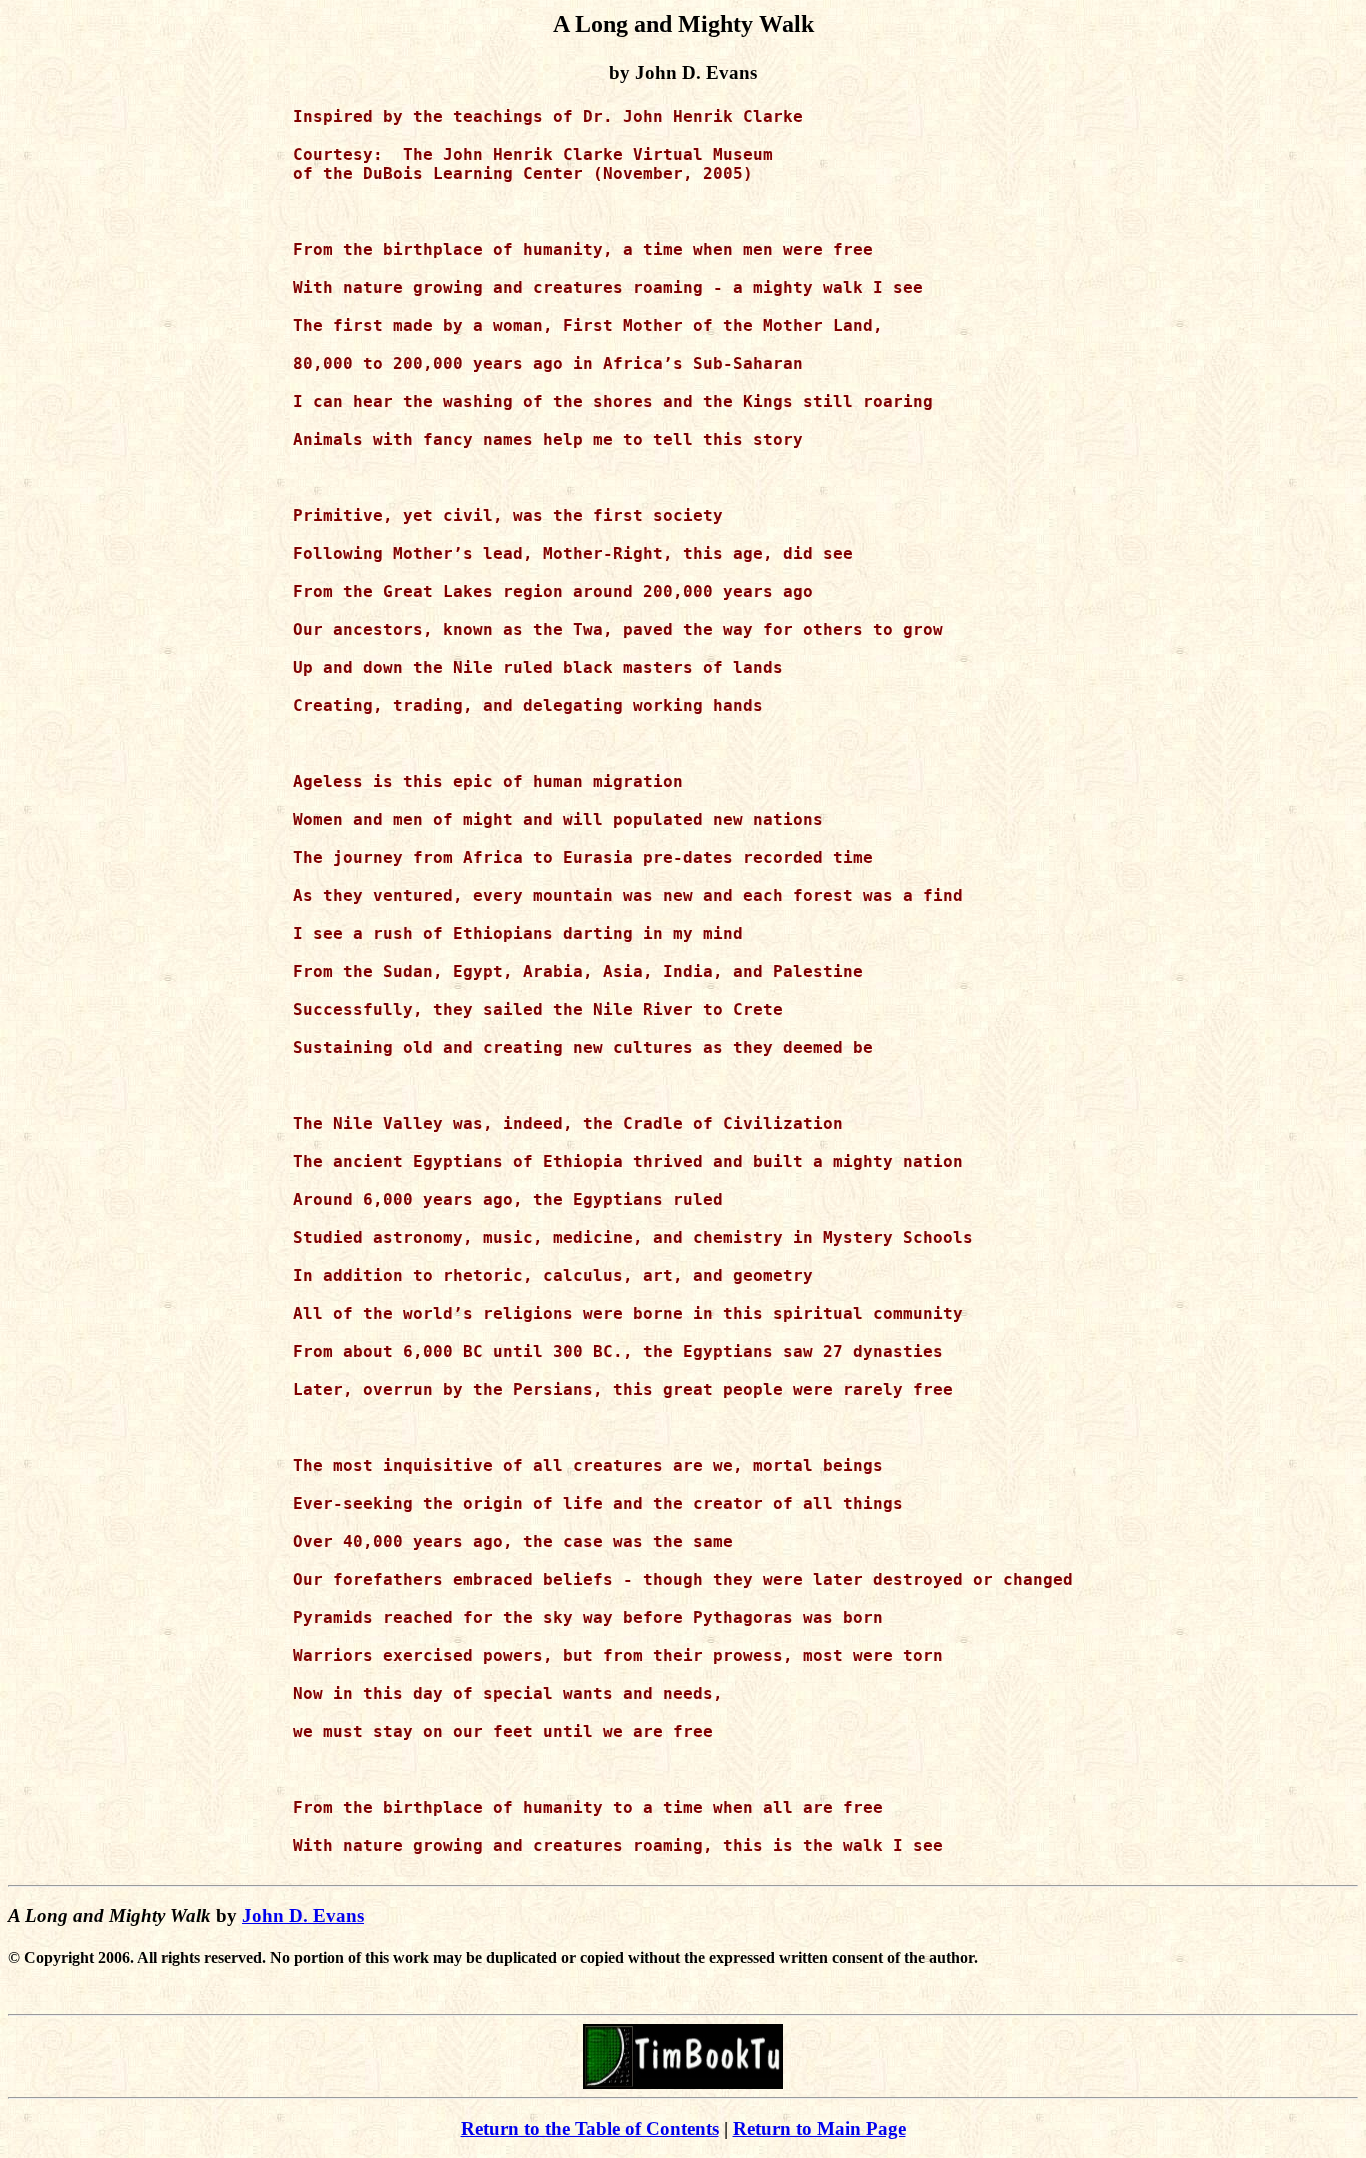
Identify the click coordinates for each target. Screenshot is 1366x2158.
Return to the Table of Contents (590, 2128)
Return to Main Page (819, 2128)
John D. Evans (303, 1915)
